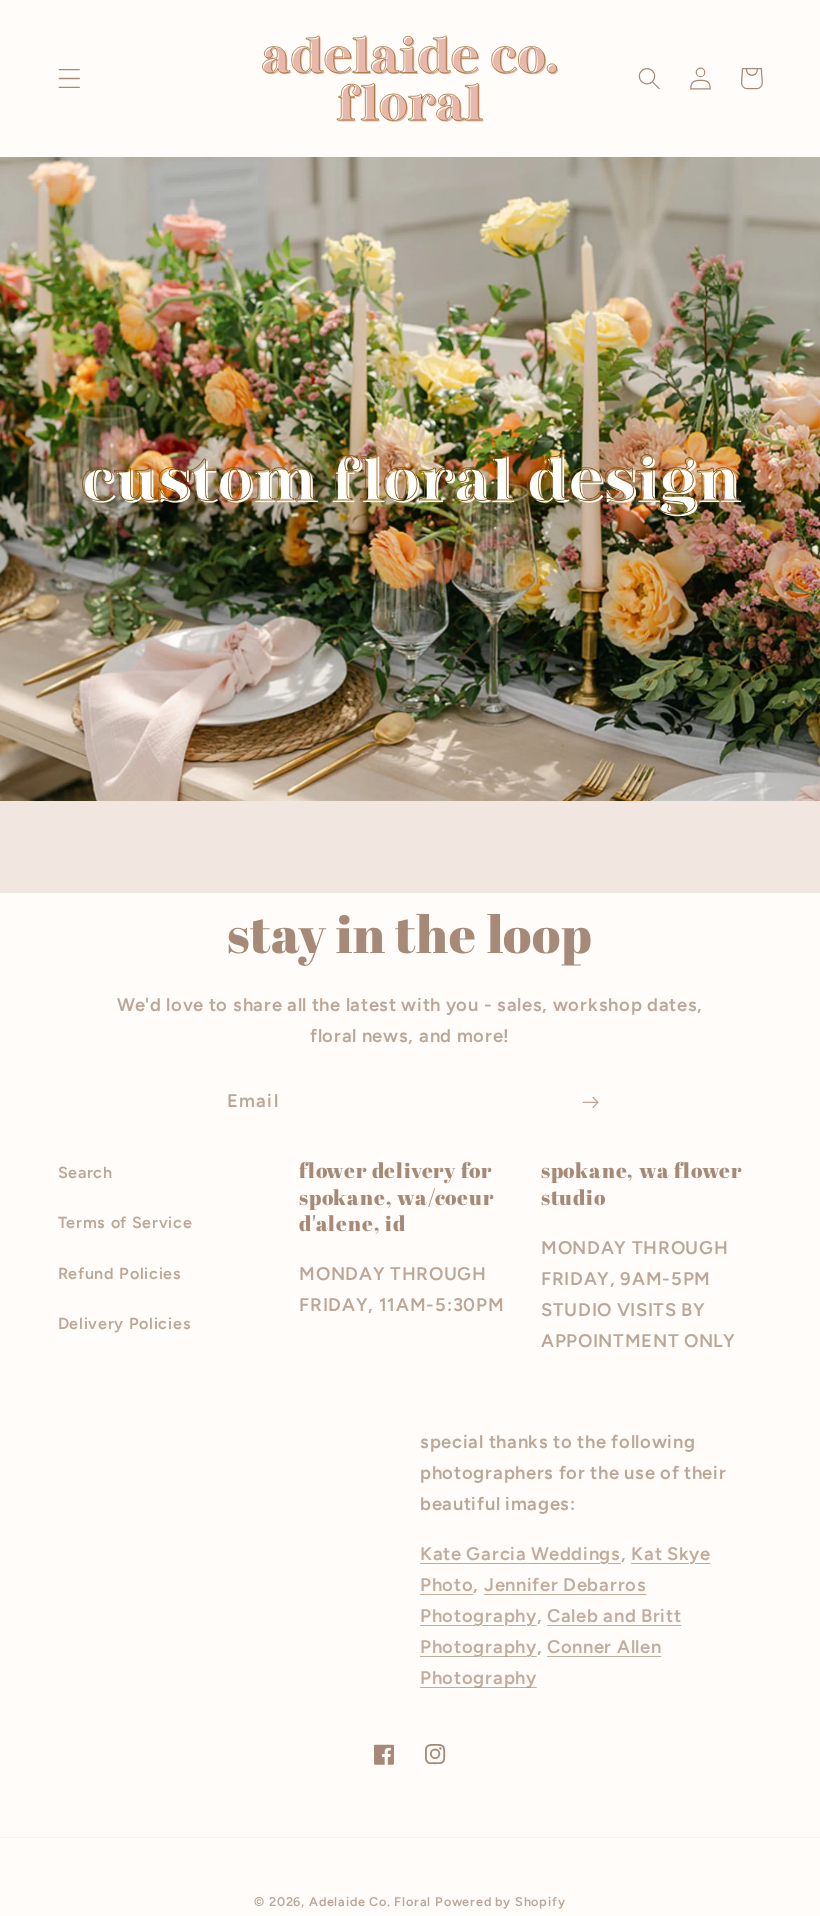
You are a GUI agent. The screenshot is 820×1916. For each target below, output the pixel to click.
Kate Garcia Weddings (520, 1554)
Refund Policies (120, 1273)
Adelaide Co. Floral (370, 1901)
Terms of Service (125, 1222)
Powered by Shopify (500, 1901)
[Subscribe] (590, 1102)
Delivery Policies (125, 1323)
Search (85, 1172)
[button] (69, 78)
